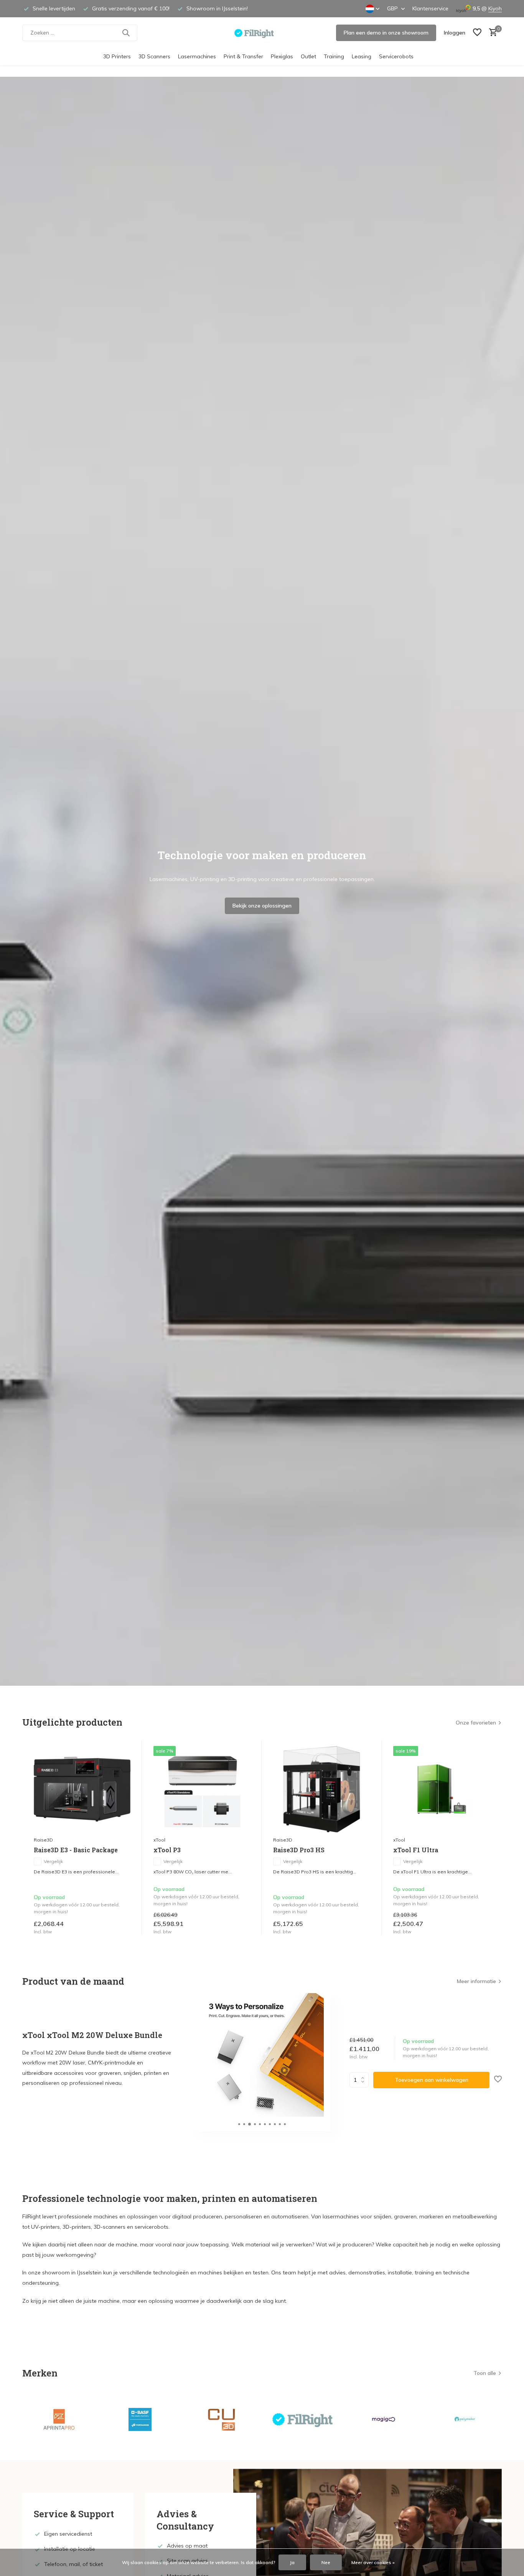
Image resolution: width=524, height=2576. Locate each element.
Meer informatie (476, 1981)
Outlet (308, 56)
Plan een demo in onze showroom (386, 33)
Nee (326, 2562)
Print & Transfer (243, 56)
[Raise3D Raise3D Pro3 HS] (321, 1789)
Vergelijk (53, 1861)
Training (334, 56)
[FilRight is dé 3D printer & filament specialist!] (262, 33)
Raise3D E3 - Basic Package (76, 1850)
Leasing (362, 56)
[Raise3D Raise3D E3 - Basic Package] (82, 1789)
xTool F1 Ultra (416, 1850)
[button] (239, 2124)
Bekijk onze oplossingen (262, 906)
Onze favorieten (476, 1723)
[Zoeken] (126, 33)
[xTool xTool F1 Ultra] (442, 1789)
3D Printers (117, 56)
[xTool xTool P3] (202, 1789)
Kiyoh (495, 8)
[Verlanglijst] (477, 33)
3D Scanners (154, 56)
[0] (491, 33)
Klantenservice (430, 8)
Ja (292, 2562)
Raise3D (43, 1840)
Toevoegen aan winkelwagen (432, 2080)
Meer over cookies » (373, 2562)
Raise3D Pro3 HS (299, 1850)
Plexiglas (282, 56)
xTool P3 (167, 1850)
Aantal (361, 2080)
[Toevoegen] (123, 1927)
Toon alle (485, 2373)
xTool (159, 1840)
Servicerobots (396, 56)
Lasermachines (197, 56)
